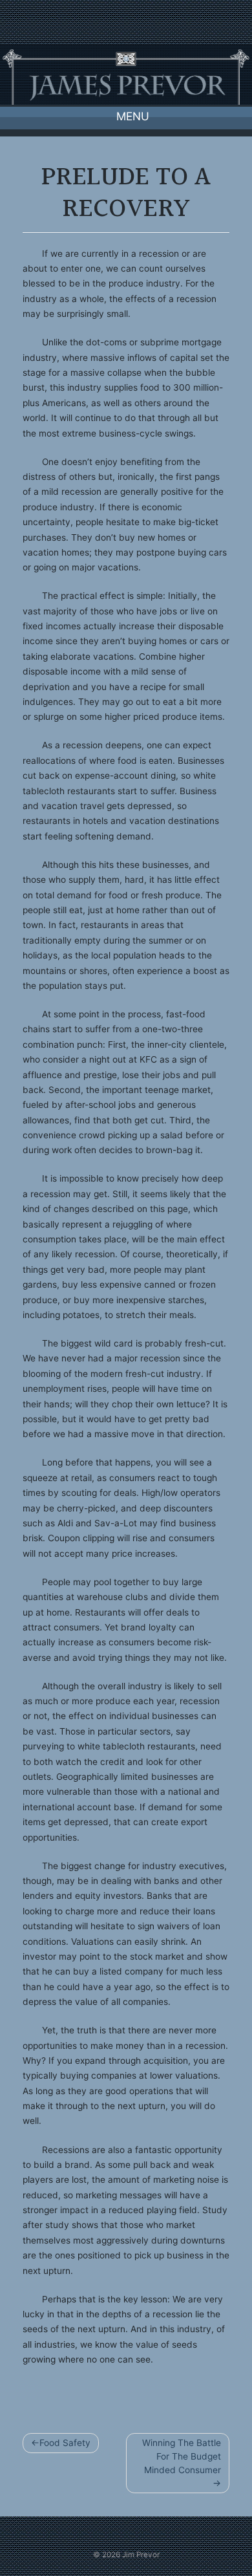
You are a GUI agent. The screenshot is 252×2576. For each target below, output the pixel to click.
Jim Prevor (141, 2555)
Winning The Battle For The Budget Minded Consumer (182, 2456)
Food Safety (65, 2443)
